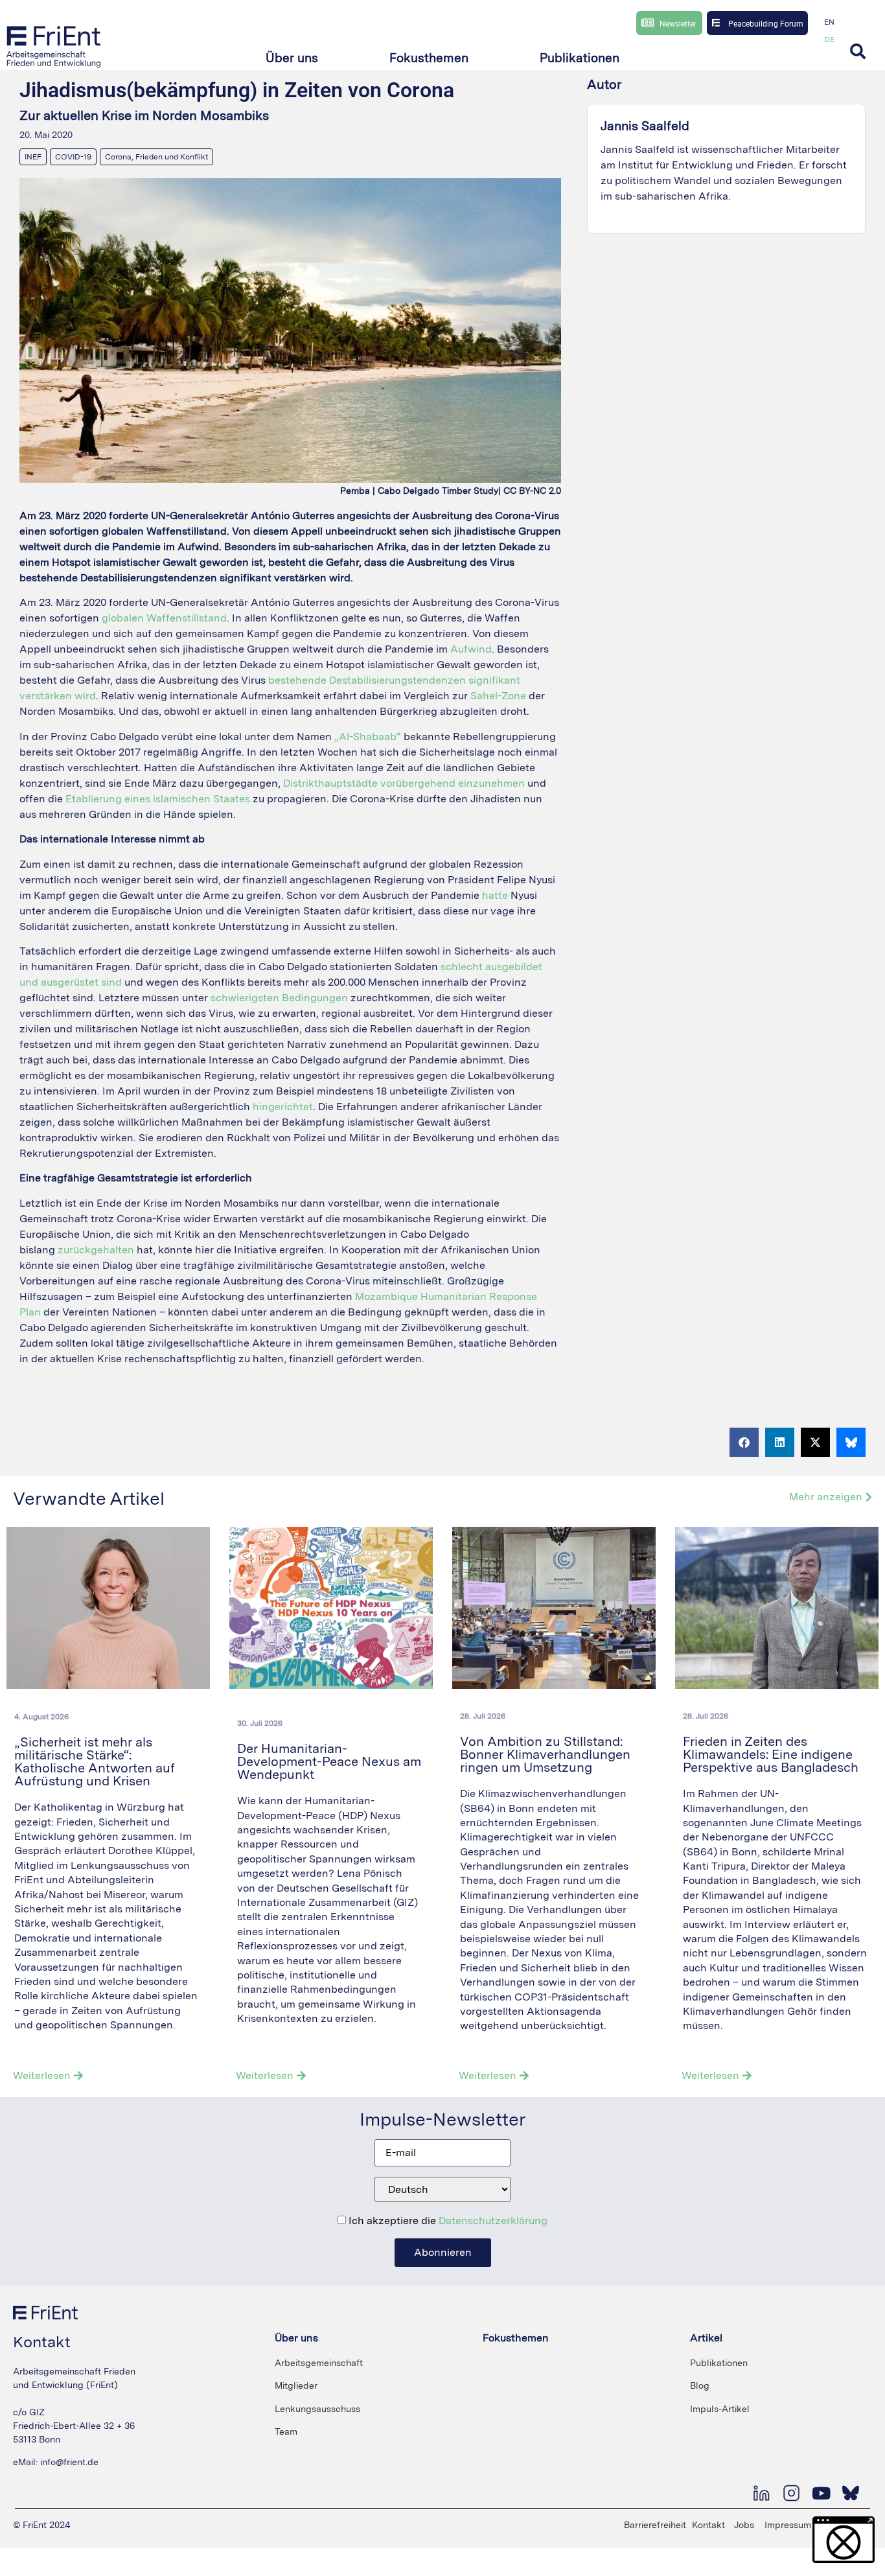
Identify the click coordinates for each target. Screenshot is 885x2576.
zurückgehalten (97, 1250)
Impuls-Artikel (720, 2409)
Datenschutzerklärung (493, 2221)
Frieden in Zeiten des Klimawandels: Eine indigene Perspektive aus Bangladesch (772, 1754)
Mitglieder (296, 2385)
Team (286, 2431)
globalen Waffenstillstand (164, 618)
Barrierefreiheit (655, 2525)
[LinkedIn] (761, 2493)
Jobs (744, 2525)
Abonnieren (443, 2252)
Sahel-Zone (498, 696)
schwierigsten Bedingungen (279, 998)
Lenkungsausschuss (317, 2409)
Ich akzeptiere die (447, 2221)
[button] (292, 59)
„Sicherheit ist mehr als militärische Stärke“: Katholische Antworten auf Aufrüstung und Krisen (95, 1761)
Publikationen (719, 2363)
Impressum (788, 2525)
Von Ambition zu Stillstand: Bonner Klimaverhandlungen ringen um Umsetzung (545, 1754)
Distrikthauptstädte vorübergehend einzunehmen (404, 783)
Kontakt (708, 2525)
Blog (700, 2385)
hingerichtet (283, 1107)
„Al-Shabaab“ (368, 737)
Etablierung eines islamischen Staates (158, 799)
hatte (496, 895)
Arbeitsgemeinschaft (319, 2363)
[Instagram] (791, 2493)
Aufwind (471, 649)
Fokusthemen (516, 2338)
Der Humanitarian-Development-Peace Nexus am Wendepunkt (329, 1761)
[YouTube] (821, 2493)
